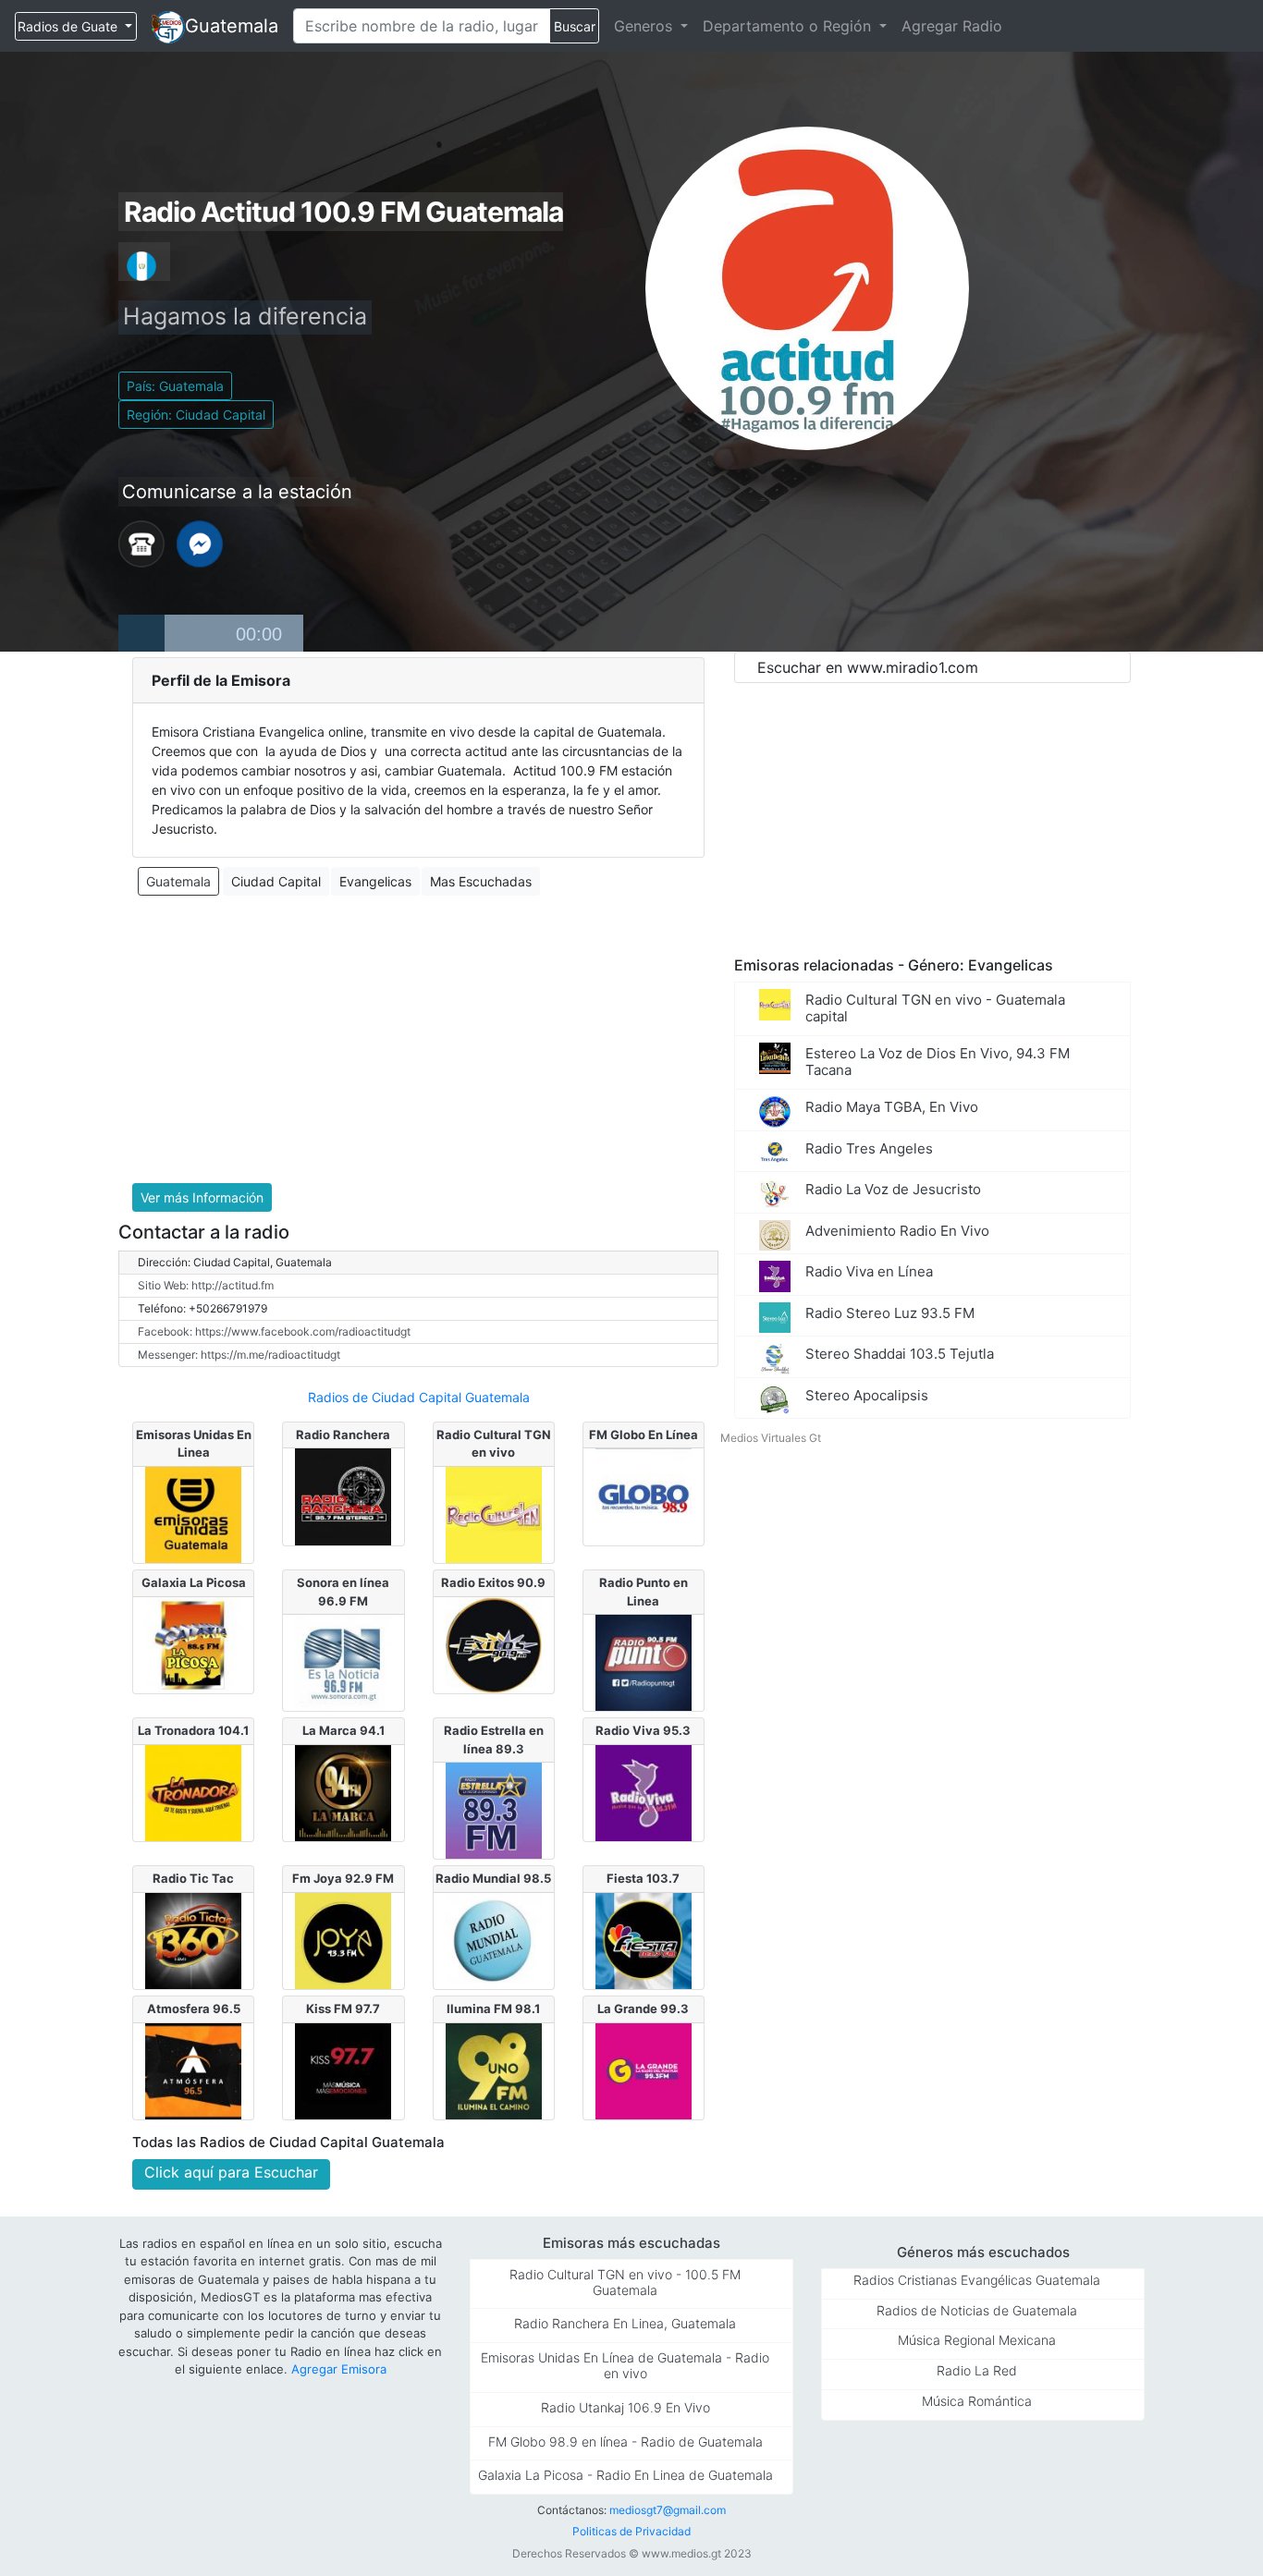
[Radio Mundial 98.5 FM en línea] (494, 1939)
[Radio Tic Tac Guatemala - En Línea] (193, 1939)
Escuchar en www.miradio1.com (868, 667)
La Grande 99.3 (643, 2008)
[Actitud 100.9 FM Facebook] (200, 543)
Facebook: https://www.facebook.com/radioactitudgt (274, 1331)
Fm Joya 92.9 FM (343, 1878)
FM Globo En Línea (644, 1435)
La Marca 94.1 (343, 1730)
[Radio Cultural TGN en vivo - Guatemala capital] (494, 1513)
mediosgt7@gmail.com (668, 2510)
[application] (211, 633)
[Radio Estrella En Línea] (494, 1810)
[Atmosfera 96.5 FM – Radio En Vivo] (193, 2069)
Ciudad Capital (276, 881)
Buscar (575, 26)
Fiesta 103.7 (643, 1878)
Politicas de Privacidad (631, 2531)
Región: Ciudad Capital (196, 415)
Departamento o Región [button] (789, 26)
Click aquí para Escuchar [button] (231, 2172)
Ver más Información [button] (202, 1197)
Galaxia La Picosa (194, 1582)
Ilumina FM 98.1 (493, 2008)
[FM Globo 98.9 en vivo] (644, 1496)
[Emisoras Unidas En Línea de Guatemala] (193, 1513)
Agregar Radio (952, 26)
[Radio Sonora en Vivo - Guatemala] (343, 1661)
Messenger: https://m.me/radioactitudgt (239, 1355)
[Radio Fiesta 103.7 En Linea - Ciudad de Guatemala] (644, 1939)
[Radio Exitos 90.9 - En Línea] (494, 1643)
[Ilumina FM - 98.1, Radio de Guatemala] (494, 2069)
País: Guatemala (175, 386)
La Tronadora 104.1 (193, 1730)
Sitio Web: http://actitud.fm (206, 1285)
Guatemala (232, 26)
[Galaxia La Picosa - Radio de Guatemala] (193, 1643)
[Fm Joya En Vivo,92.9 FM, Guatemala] (343, 1939)
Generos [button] (645, 26)
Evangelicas (375, 881)
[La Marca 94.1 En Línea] (343, 1791)
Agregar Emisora (339, 2369)
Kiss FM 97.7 (343, 2008)
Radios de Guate (69, 26)
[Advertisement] (418, 1040)
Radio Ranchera (343, 1435)
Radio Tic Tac (193, 1878)
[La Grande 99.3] (644, 2069)
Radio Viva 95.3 (643, 1730)
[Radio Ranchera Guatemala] (343, 1496)
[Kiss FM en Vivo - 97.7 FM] (343, 2069)
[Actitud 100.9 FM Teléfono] (141, 543)
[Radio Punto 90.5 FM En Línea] (644, 1661)
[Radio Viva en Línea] (644, 1791)
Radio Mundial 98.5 (493, 1878)
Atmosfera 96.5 (194, 2008)
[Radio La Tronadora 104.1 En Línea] (193, 1791)
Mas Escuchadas (481, 881)
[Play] (141, 633)
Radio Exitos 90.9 (493, 1582)
